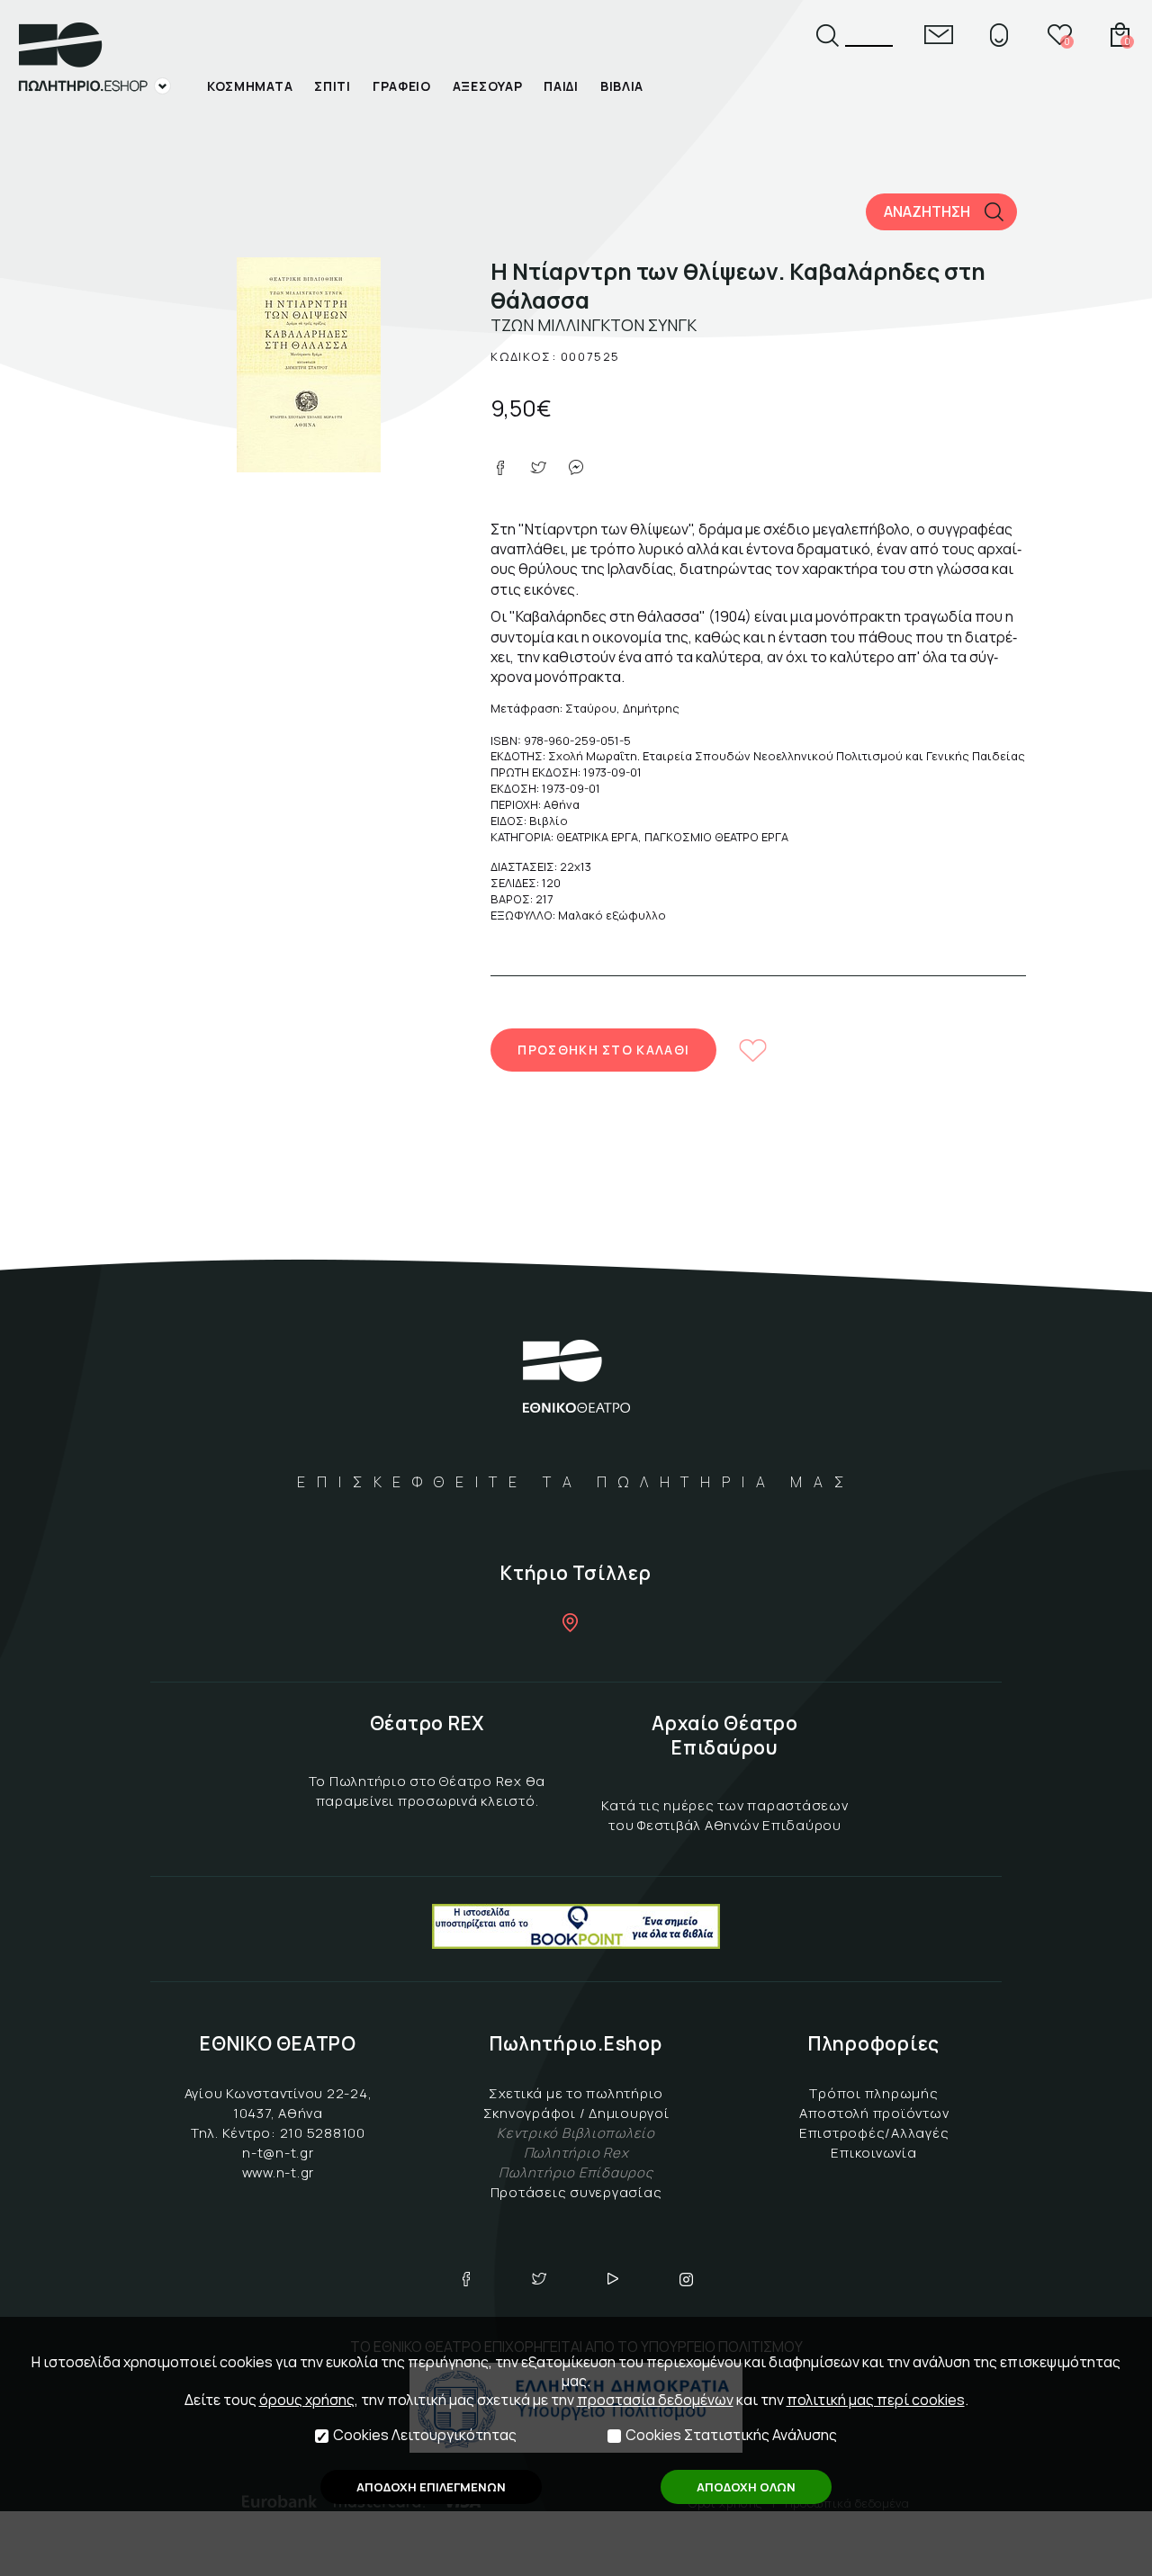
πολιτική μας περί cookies (876, 2400)
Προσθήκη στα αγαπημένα (752, 1050)
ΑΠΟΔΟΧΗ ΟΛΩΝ (746, 2487)
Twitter (539, 2279)
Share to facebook (500, 468)
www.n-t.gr (279, 2172)
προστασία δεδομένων (655, 2400)
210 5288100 (323, 2133)
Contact (939, 35)
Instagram (687, 2279)
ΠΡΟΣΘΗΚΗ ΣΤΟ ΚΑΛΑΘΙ (603, 1050)
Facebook (466, 2279)
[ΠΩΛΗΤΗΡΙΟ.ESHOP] (94, 58)
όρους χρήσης (307, 2400)
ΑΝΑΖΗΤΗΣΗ (927, 211)
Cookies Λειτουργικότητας (425, 2435)
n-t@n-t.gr (278, 2153)
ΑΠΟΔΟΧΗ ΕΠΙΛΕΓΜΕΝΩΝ (431, 2487)
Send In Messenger (576, 468)
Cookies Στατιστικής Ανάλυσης (731, 2435)
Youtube (613, 2279)
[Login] (999, 35)
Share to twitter (538, 468)
